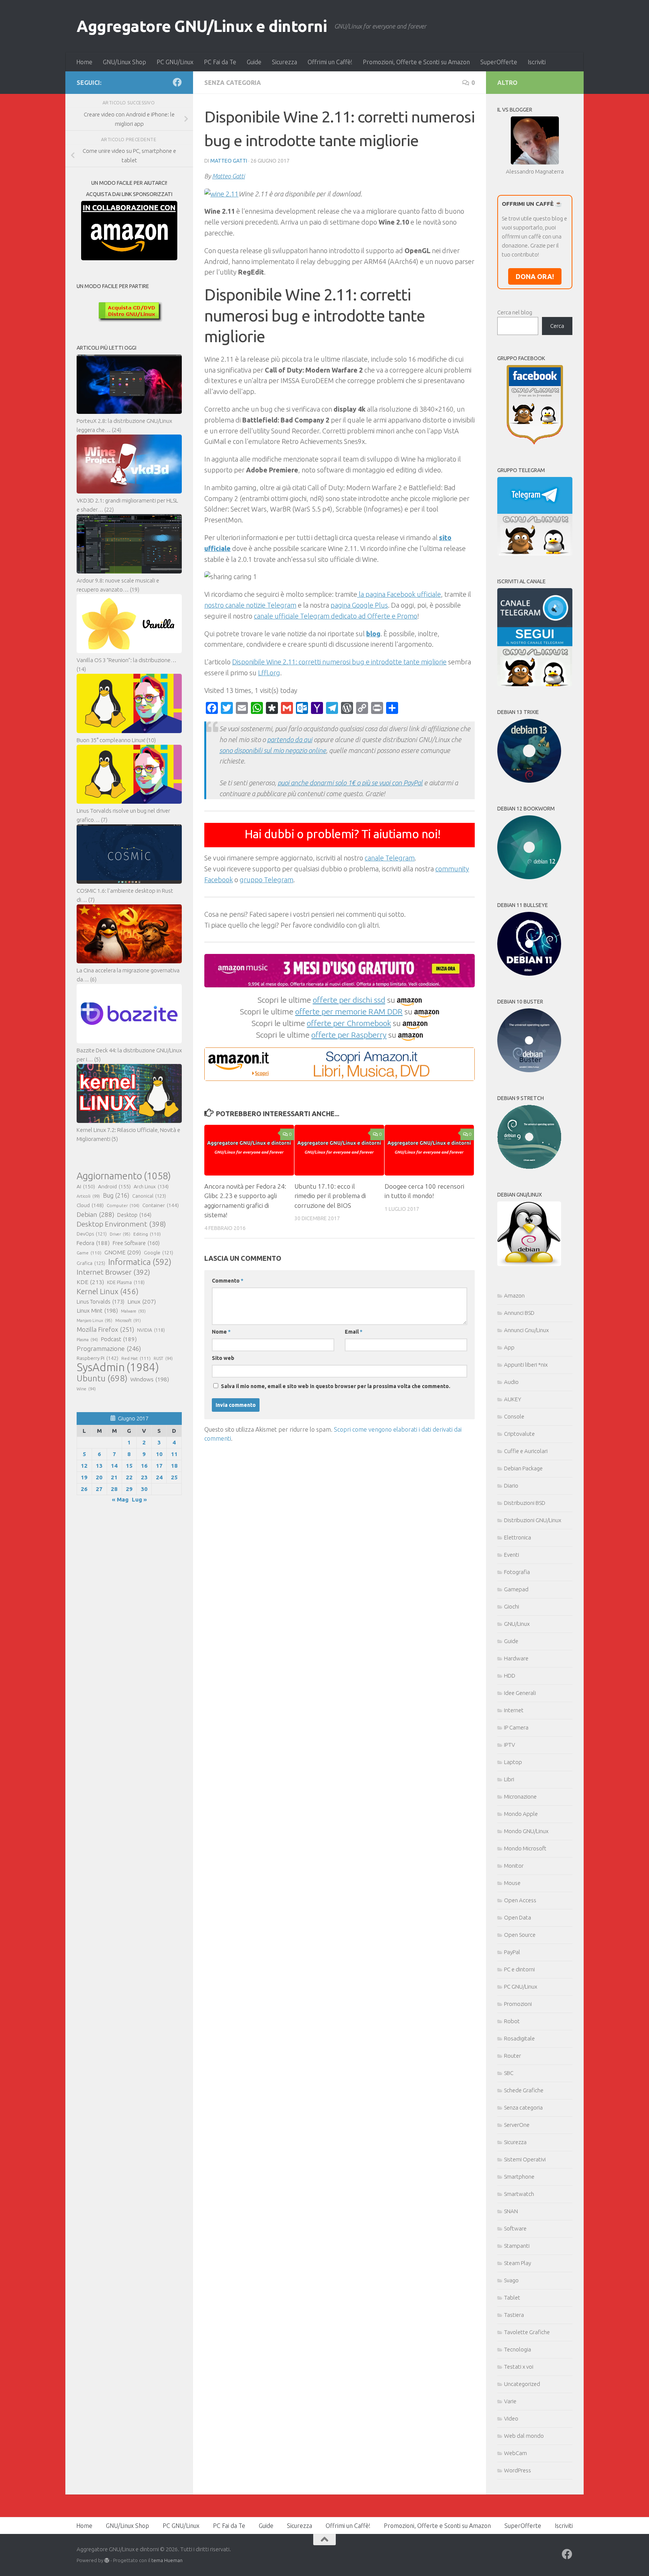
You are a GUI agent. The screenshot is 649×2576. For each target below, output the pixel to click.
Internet (514, 1710)
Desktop (134, 1215)
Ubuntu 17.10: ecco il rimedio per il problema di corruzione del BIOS (330, 1196)
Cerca (557, 326)
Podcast (119, 1339)
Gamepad (516, 1589)
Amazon (514, 1296)
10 (159, 1454)
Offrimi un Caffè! (330, 62)
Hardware (516, 1658)
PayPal (512, 1952)
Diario (511, 1486)
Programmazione (109, 1348)
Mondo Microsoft (525, 1848)
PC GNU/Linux (175, 62)
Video (511, 2418)
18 (174, 1466)
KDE (90, 1282)
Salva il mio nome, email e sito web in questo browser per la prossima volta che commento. (336, 1386)
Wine (86, 1389)
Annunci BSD (519, 1313)
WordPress (518, 2470)
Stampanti (517, 2246)
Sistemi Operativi (525, 2159)
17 (159, 1466)
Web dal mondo (524, 2436)
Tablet (512, 2298)
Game (89, 1253)
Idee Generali (520, 1693)
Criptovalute (519, 1434)
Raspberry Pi (97, 1358)
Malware (133, 1311)
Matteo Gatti (229, 161)
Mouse (512, 1883)
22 (129, 1477)
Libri (509, 1779)
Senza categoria (233, 83)
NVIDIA (151, 1330)
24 (159, 1477)
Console (514, 1416)
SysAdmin (118, 1367)
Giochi (512, 1606)
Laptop (513, 1762)
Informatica (140, 1262)
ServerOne (517, 2125)
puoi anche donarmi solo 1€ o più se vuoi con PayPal (350, 783)
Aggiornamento (124, 1176)
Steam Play (518, 2263)
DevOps (92, 1234)
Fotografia (517, 1572)
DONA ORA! (535, 276)
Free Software (136, 1243)
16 (144, 1466)
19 (84, 1477)
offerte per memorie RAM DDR (349, 1011)
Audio (511, 1382)
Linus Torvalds (100, 1302)
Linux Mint (97, 1311)
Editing (147, 1234)
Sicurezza (285, 62)
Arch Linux (151, 1186)
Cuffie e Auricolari (526, 1451)
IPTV (509, 1745)
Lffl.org (269, 673)
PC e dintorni (519, 1969)
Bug (116, 1195)
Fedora (93, 1243)
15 (129, 1466)
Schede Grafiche (524, 2090)
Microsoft (128, 1320)
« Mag (120, 1499)
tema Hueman (167, 2560)
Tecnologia (518, 2349)
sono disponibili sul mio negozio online (273, 750)
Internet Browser (113, 1272)
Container (161, 1205)
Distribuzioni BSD (525, 1503)
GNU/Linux (517, 1624)
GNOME (123, 1252)
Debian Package (523, 1468)
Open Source (520, 1935)
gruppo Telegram (266, 880)
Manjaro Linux (94, 1320)
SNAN (511, 2211)
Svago (511, 2280)
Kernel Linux (108, 1291)
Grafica (91, 1263)
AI (86, 1186)
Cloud (90, 1205)
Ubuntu (102, 1378)
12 (84, 1466)
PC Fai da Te (220, 62)
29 (129, 1489)
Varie (510, 2401)
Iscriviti (537, 62)
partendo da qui (290, 739)
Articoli (88, 1196)
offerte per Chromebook (349, 1023)
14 (114, 1466)
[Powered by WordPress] (107, 2560)
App (509, 1347)
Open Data (518, 1917)
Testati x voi (519, 2367)
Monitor (514, 1866)
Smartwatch (519, 2194)
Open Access (520, 1900)
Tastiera (514, 2315)
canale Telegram (390, 858)
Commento (228, 1281)
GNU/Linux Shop (125, 62)
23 (144, 1477)
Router (512, 2056)
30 (144, 1489)
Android (114, 1186)
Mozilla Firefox (105, 1329)
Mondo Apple (521, 1814)
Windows (150, 1379)
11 (174, 1454)
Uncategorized (522, 2384)
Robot (512, 2021)
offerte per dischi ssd (349, 1000)
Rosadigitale (519, 2038)
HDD (510, 1676)
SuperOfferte (499, 62)
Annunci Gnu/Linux (526, 1330)
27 (99, 1489)
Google (158, 1253)
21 (114, 1477)
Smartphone (519, 2177)
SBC (509, 2073)
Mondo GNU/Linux (526, 1831)
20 (99, 1477)
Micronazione (520, 1797)
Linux (142, 1301)
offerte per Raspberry (349, 1035)
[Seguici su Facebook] (177, 82)
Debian (95, 1214)
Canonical (149, 1196)
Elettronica (518, 1537)
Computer (123, 1205)
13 (99, 1466)
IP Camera (516, 1727)
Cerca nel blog (515, 312)
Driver (120, 1234)
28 (114, 1489)
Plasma (87, 1340)
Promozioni (518, 2004)
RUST (163, 1358)
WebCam (515, 2453)
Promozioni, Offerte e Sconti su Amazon (416, 62)
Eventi (512, 1555)
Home (84, 62)
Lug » (139, 1499)
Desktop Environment (121, 1224)
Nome (221, 1332)
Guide (254, 62)
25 (174, 1477)
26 (84, 1489)
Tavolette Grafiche (527, 2332)
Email (354, 1332)
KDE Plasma (126, 1282)
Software (515, 2228)
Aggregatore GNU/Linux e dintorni (202, 26)
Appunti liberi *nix (526, 1365)
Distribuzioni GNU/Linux (533, 1520)
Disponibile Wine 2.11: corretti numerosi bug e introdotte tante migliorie (339, 662)
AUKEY (513, 1399)
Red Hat (136, 1358)
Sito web (223, 1358)
